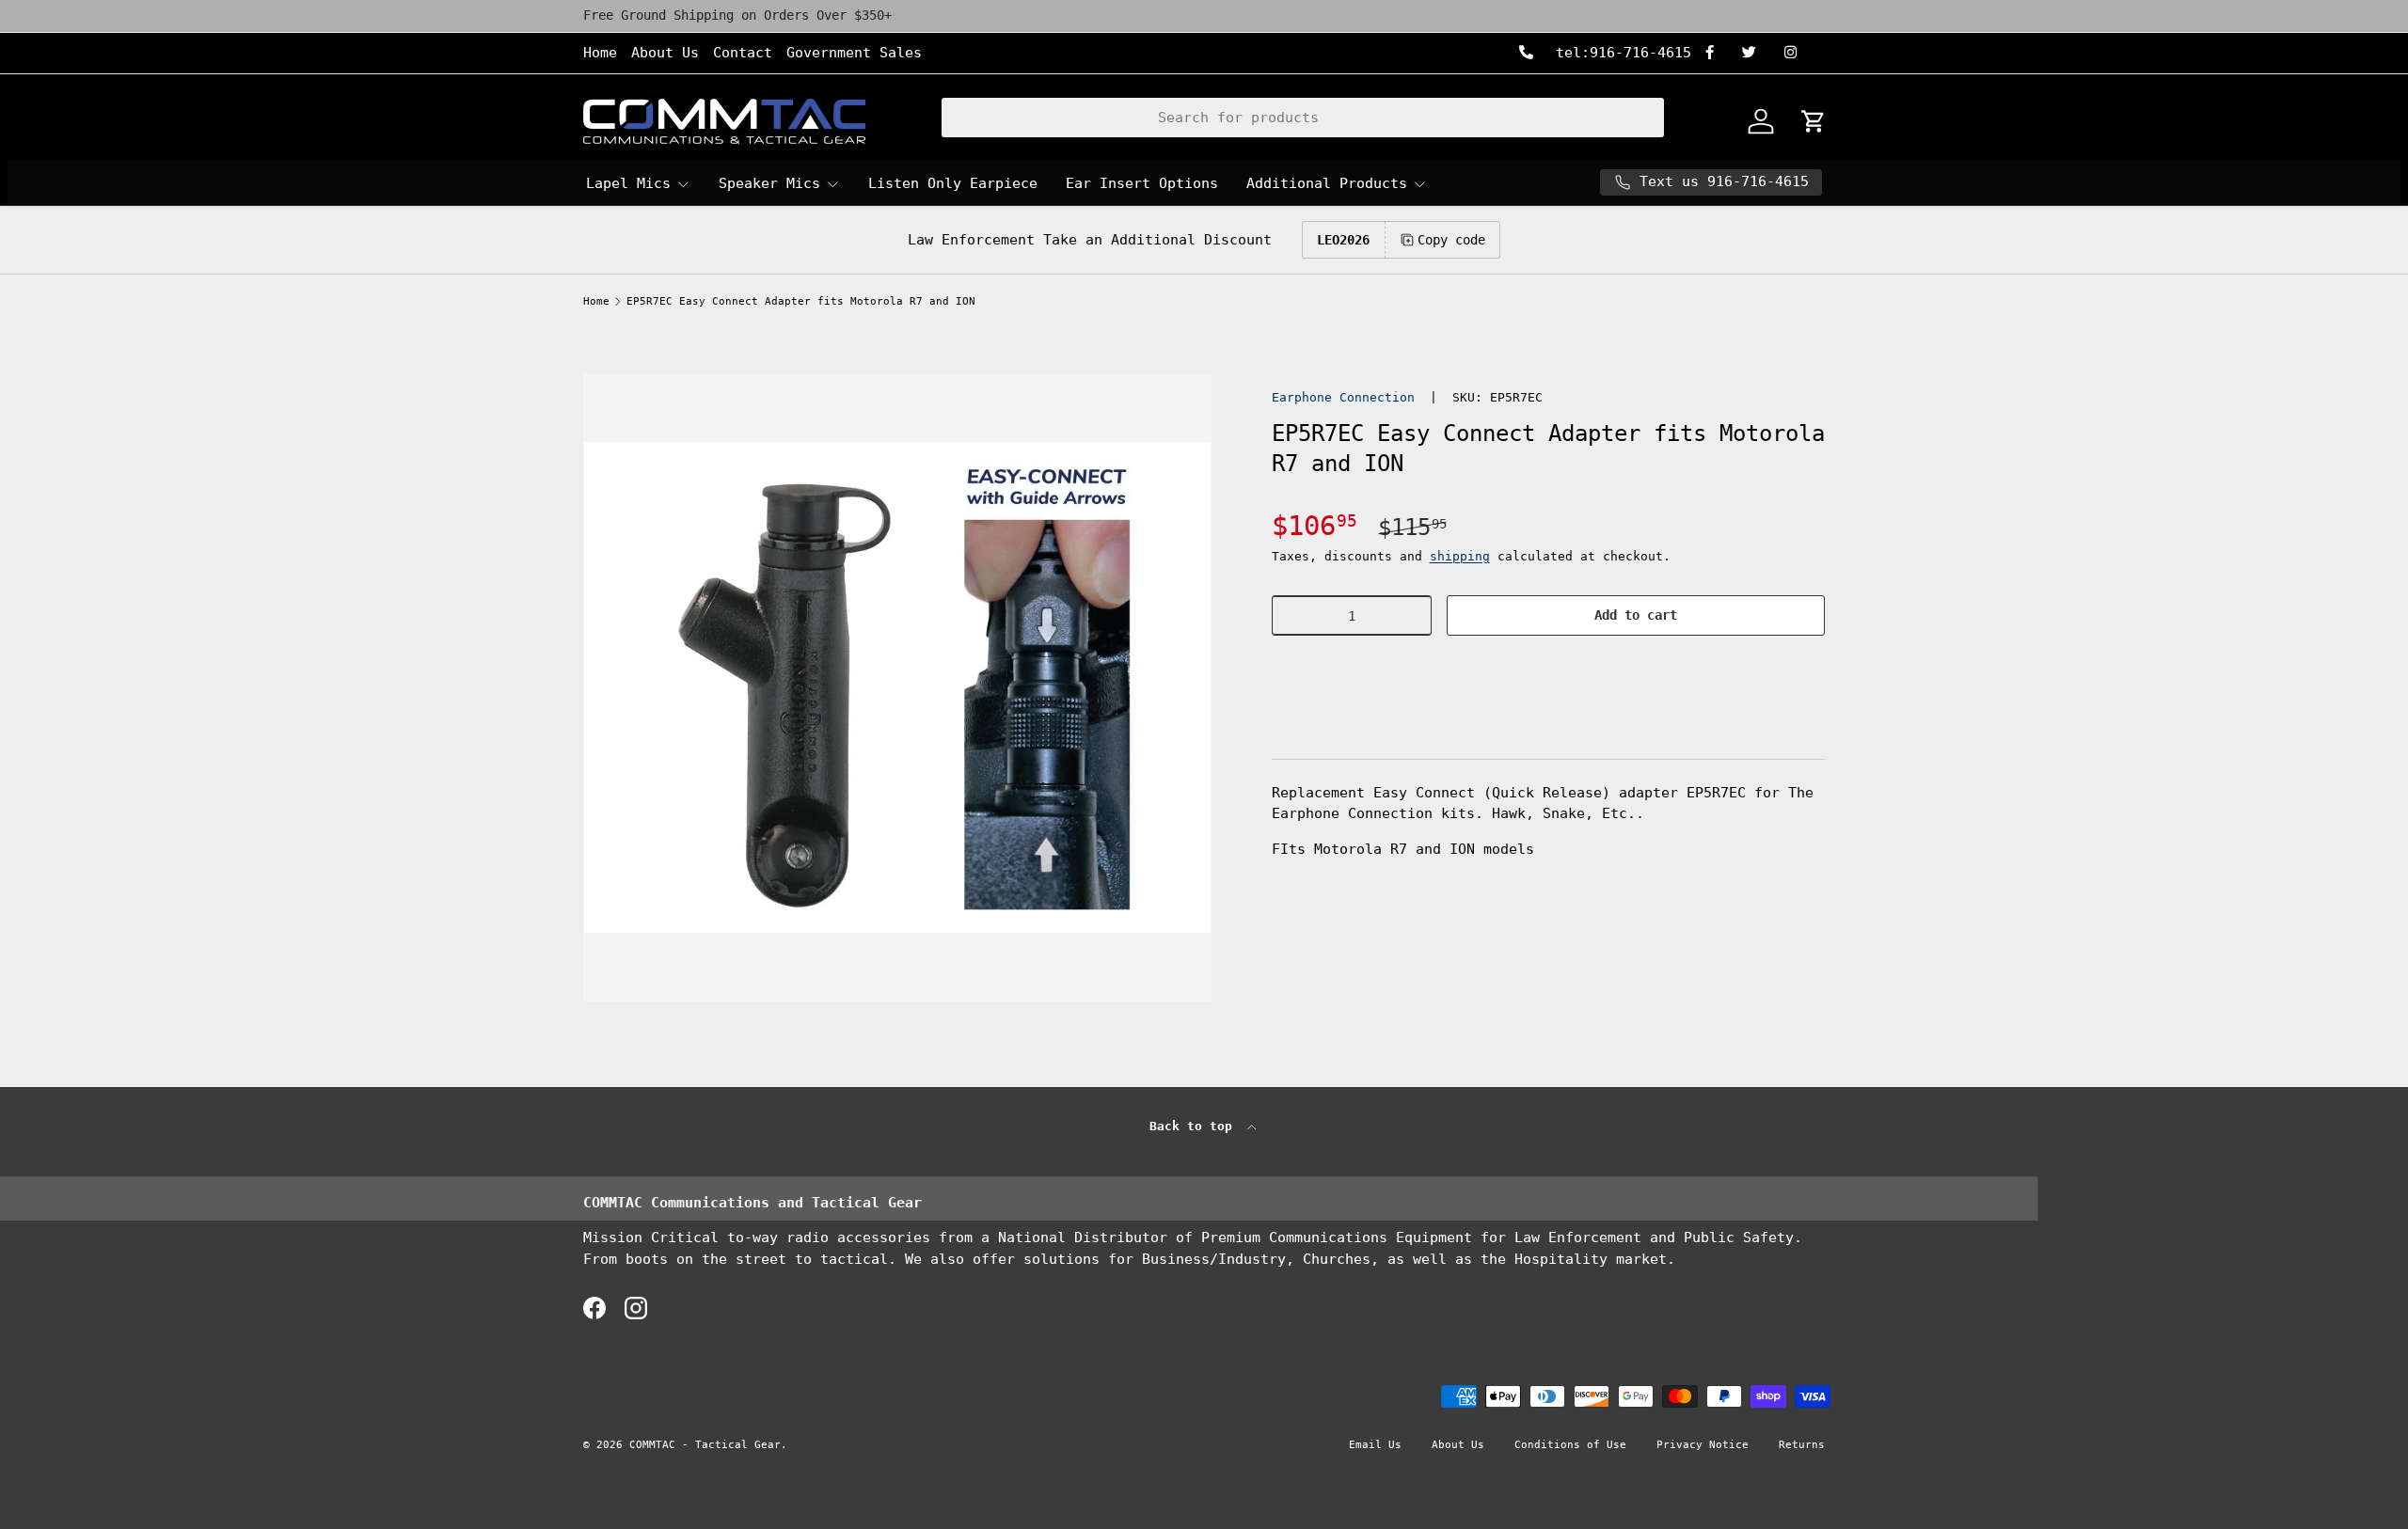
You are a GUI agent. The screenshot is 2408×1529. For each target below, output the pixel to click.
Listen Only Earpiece (953, 183)
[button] (1548, 672)
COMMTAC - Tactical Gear (705, 1445)
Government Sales (854, 53)
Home (600, 53)
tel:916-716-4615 (1619, 53)
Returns (1802, 1445)
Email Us (1375, 1445)
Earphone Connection (1343, 397)
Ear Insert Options (1142, 183)
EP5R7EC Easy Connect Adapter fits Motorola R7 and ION (801, 301)
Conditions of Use (1570, 1445)
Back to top (1195, 1126)
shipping (1460, 556)
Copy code (1451, 240)
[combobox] (1303, 118)
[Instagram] (1798, 53)
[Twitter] (1756, 53)
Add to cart (1636, 615)
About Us (665, 53)
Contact (743, 53)
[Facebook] (1717, 53)
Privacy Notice (1703, 1445)
